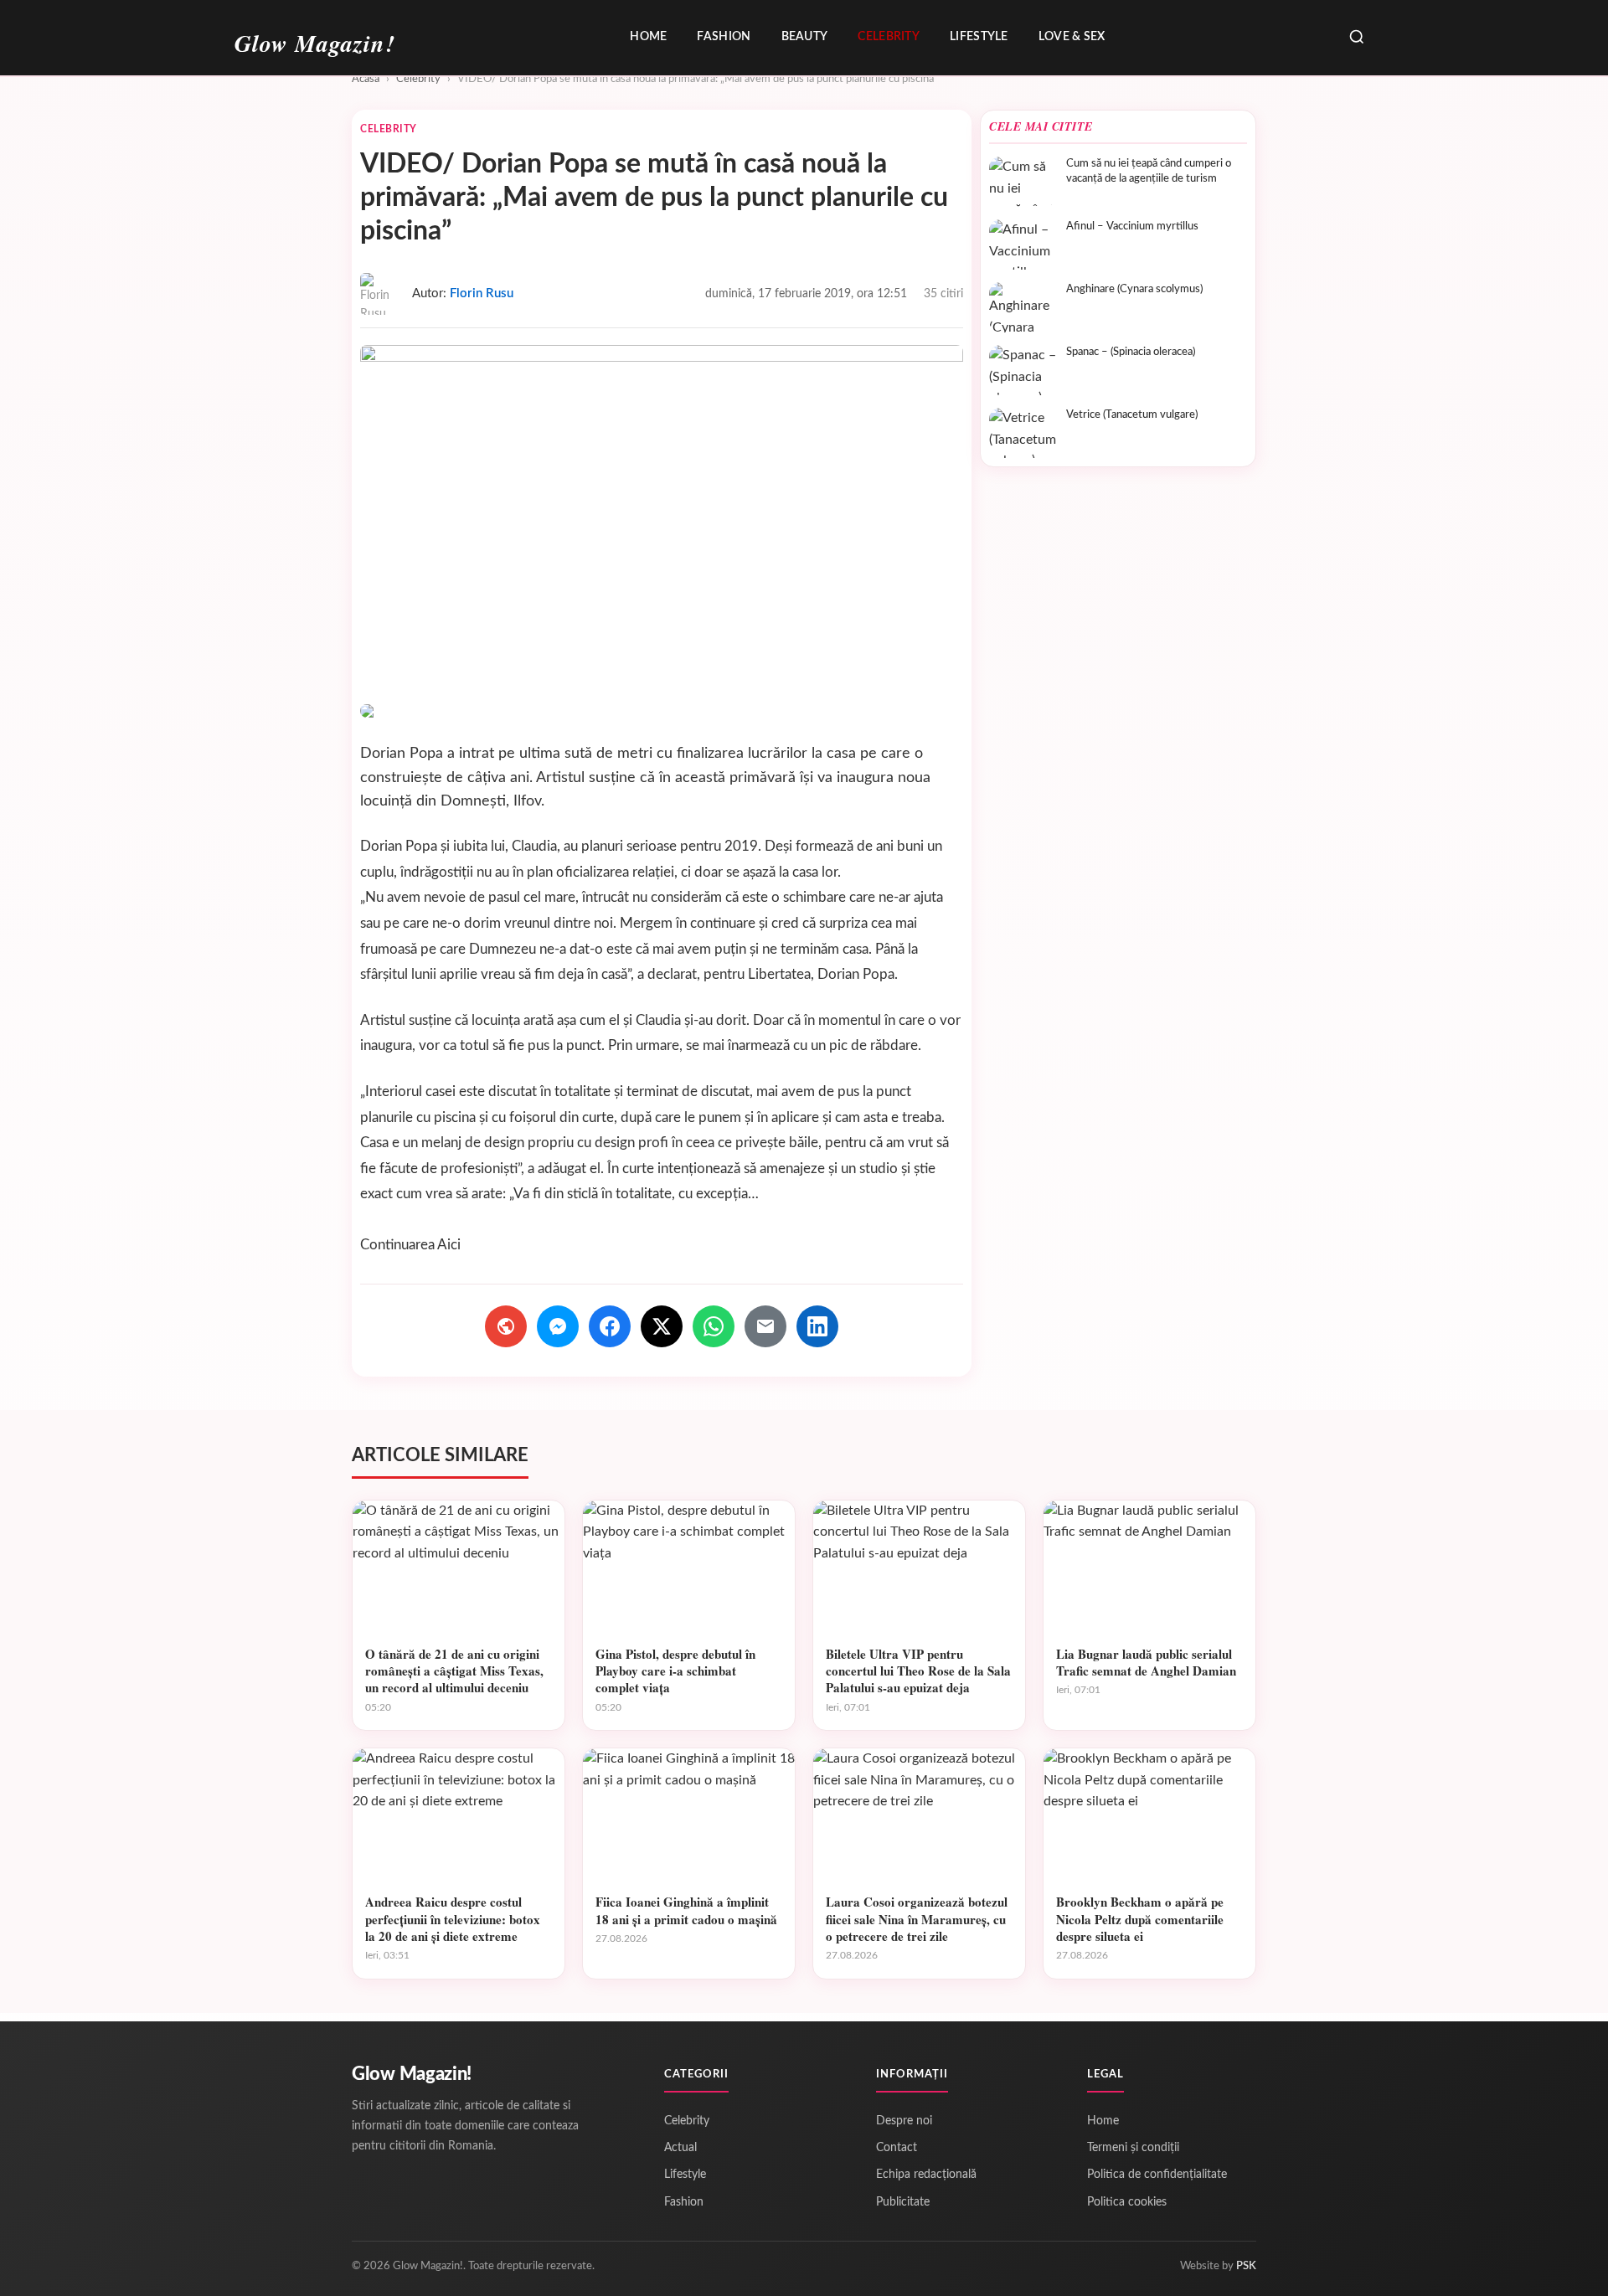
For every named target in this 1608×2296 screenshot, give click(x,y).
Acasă (366, 79)
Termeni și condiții (1133, 2148)
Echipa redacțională (926, 2175)
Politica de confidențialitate (1157, 2175)
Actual (680, 2148)
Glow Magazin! (412, 2074)
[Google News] (506, 1326)
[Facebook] (610, 1326)
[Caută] (1357, 38)
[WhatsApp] (714, 1326)
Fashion (724, 37)
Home (648, 37)
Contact (897, 2148)
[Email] (765, 1326)
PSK (1246, 2266)
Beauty (805, 37)
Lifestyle (979, 37)
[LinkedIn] (817, 1326)
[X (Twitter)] (662, 1326)
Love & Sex (1072, 37)
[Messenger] (558, 1326)
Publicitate (903, 2202)
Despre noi (904, 2121)
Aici (449, 1245)
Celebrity (889, 37)
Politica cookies (1127, 2202)
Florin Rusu (482, 293)
